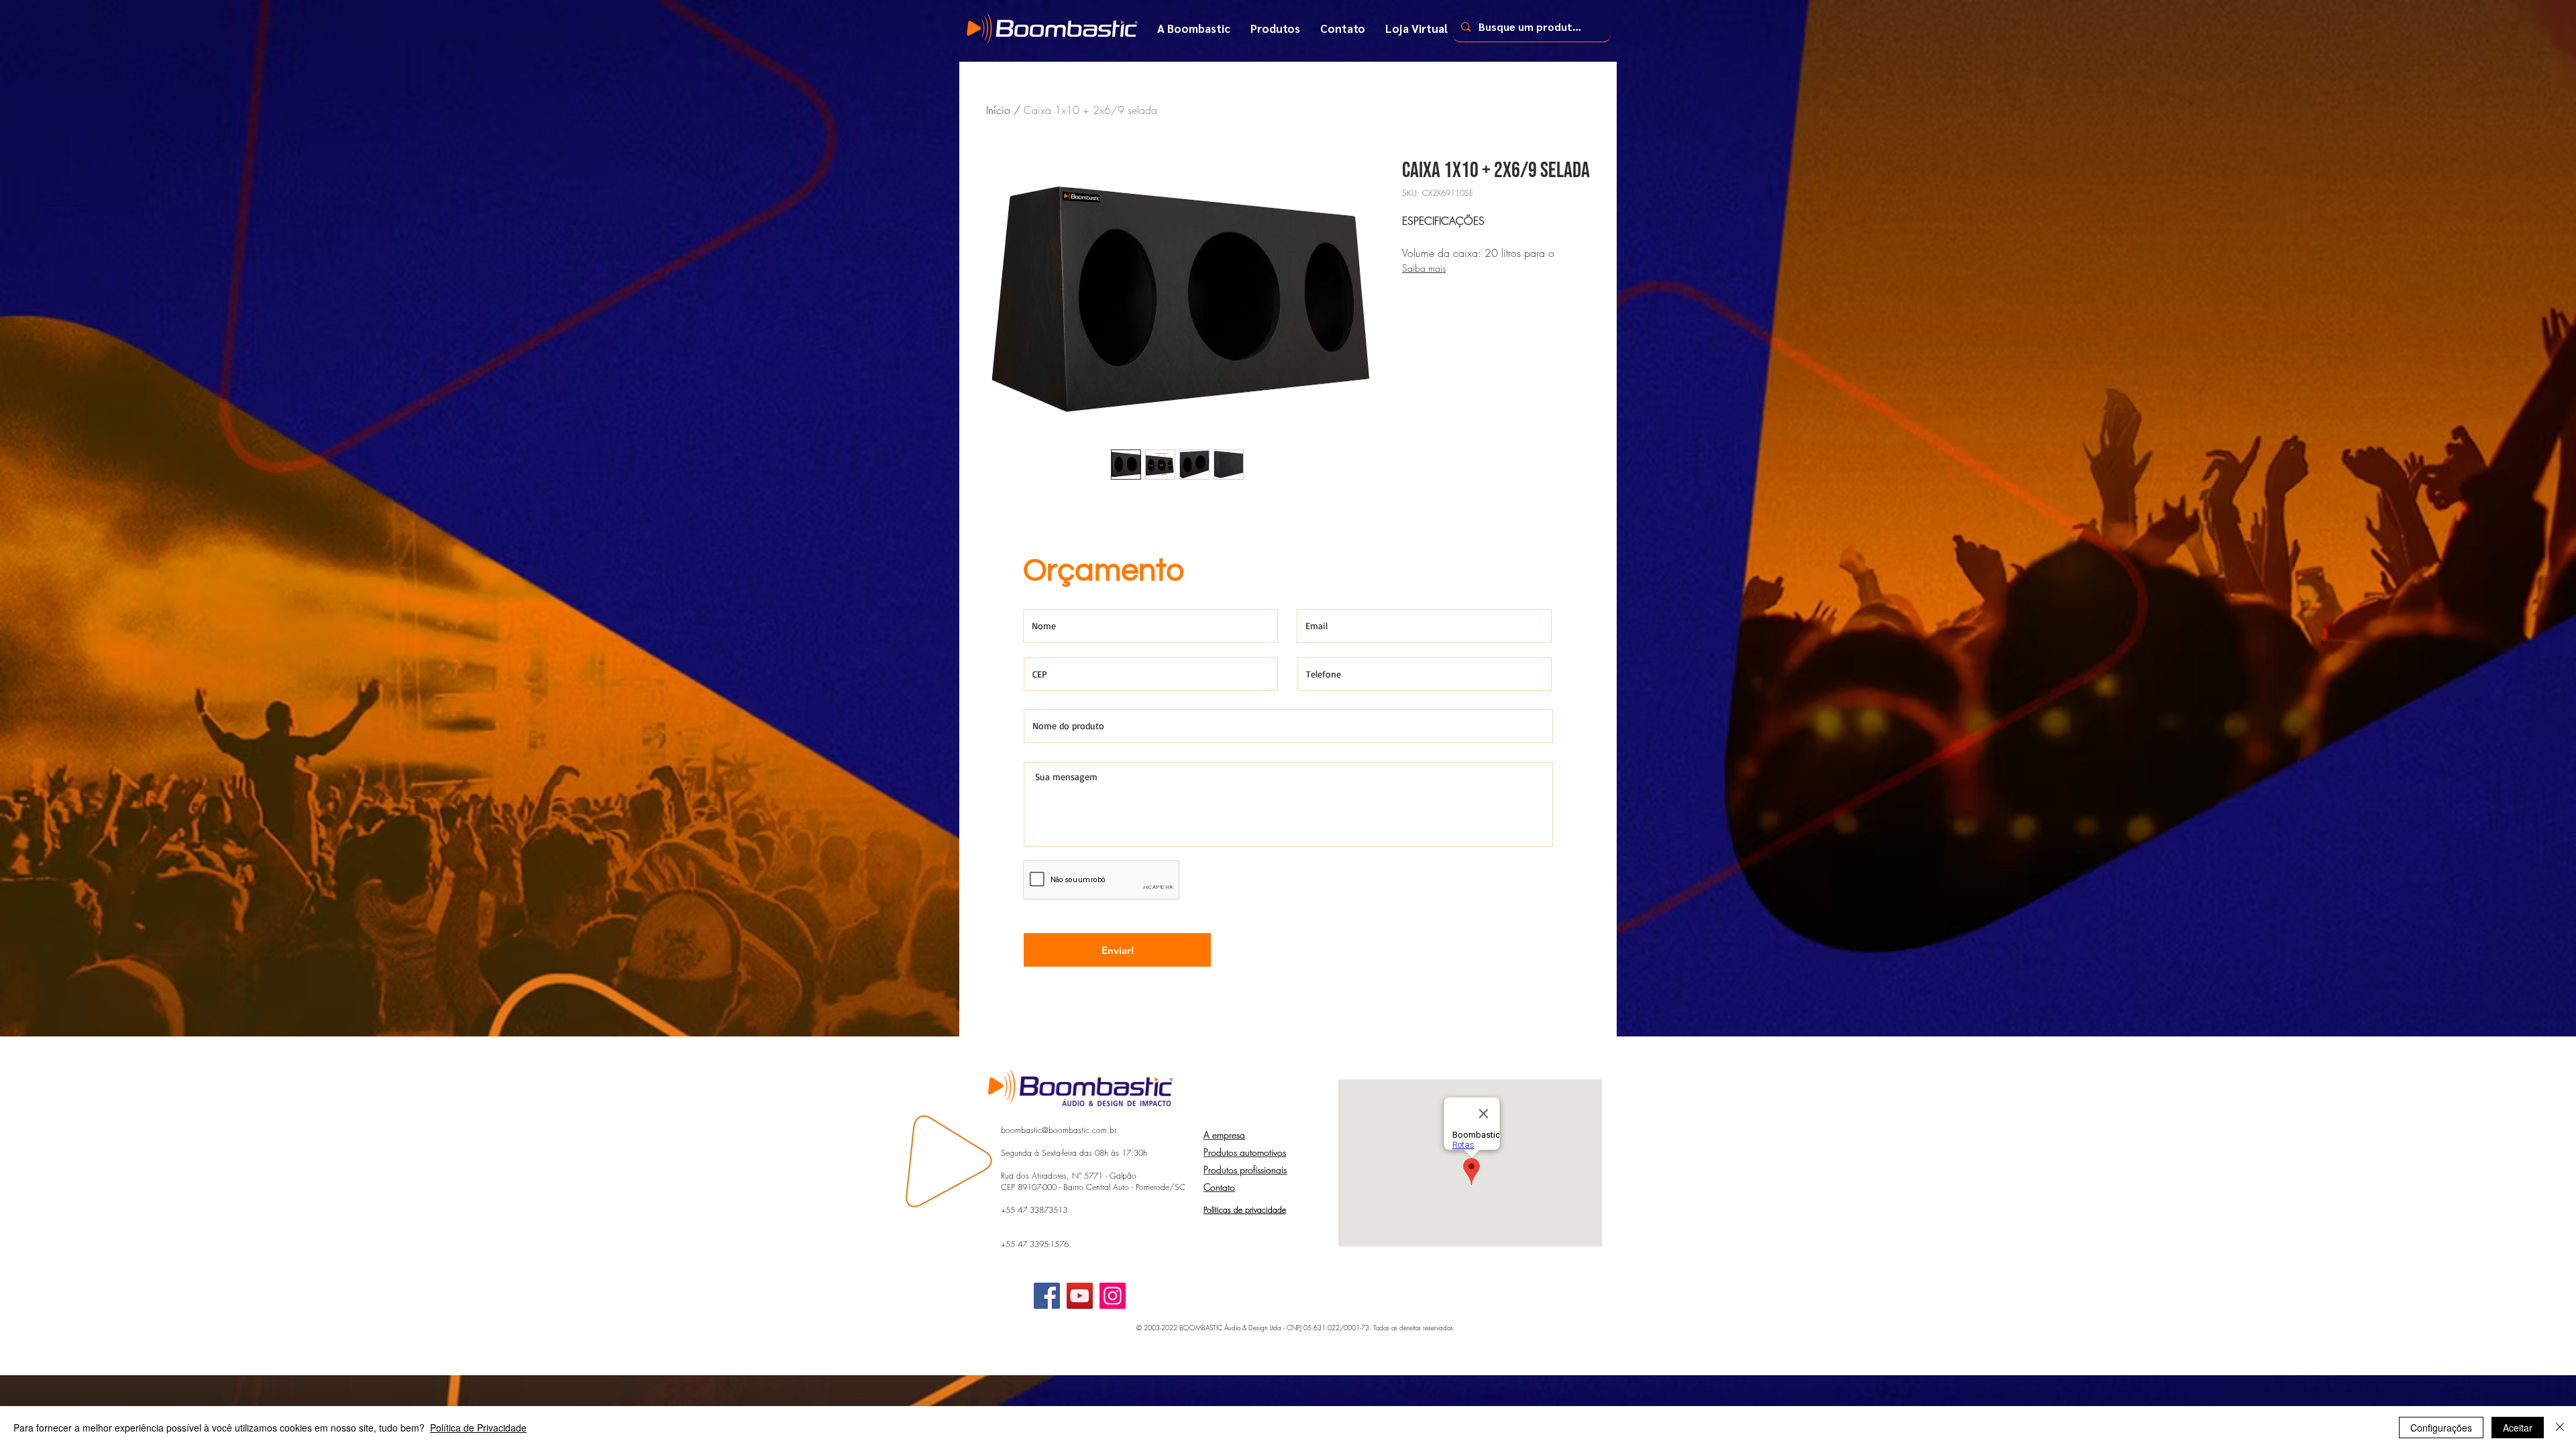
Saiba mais (1424, 268)
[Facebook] (1047, 1296)
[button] (1275, 28)
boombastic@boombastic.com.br (1059, 1130)
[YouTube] (1080, 1296)
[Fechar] (2560, 1428)
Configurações (2441, 1428)
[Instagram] (1113, 1296)
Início (998, 110)
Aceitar (2518, 1428)
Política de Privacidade (478, 1428)
